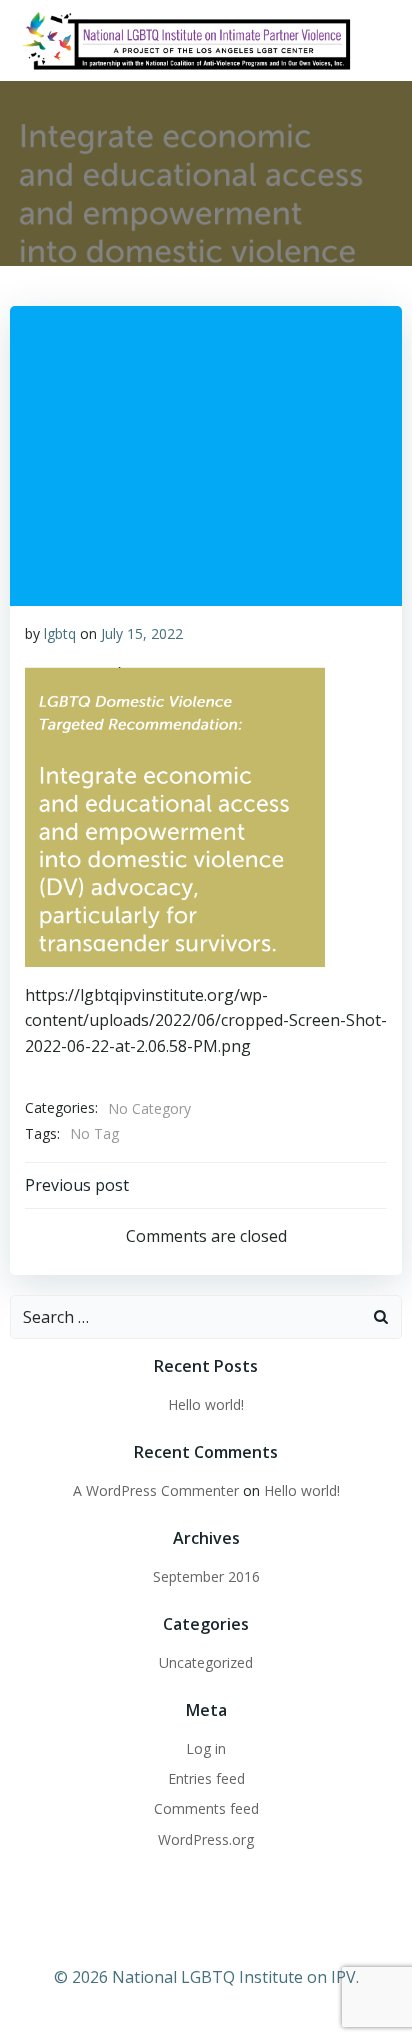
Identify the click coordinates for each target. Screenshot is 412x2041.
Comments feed (206, 1808)
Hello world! (206, 1404)
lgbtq (60, 633)
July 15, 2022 (142, 633)
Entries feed (206, 1778)
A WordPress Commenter (156, 1490)
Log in (206, 1748)
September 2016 (206, 1576)
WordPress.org (206, 1839)
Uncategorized (206, 1662)
